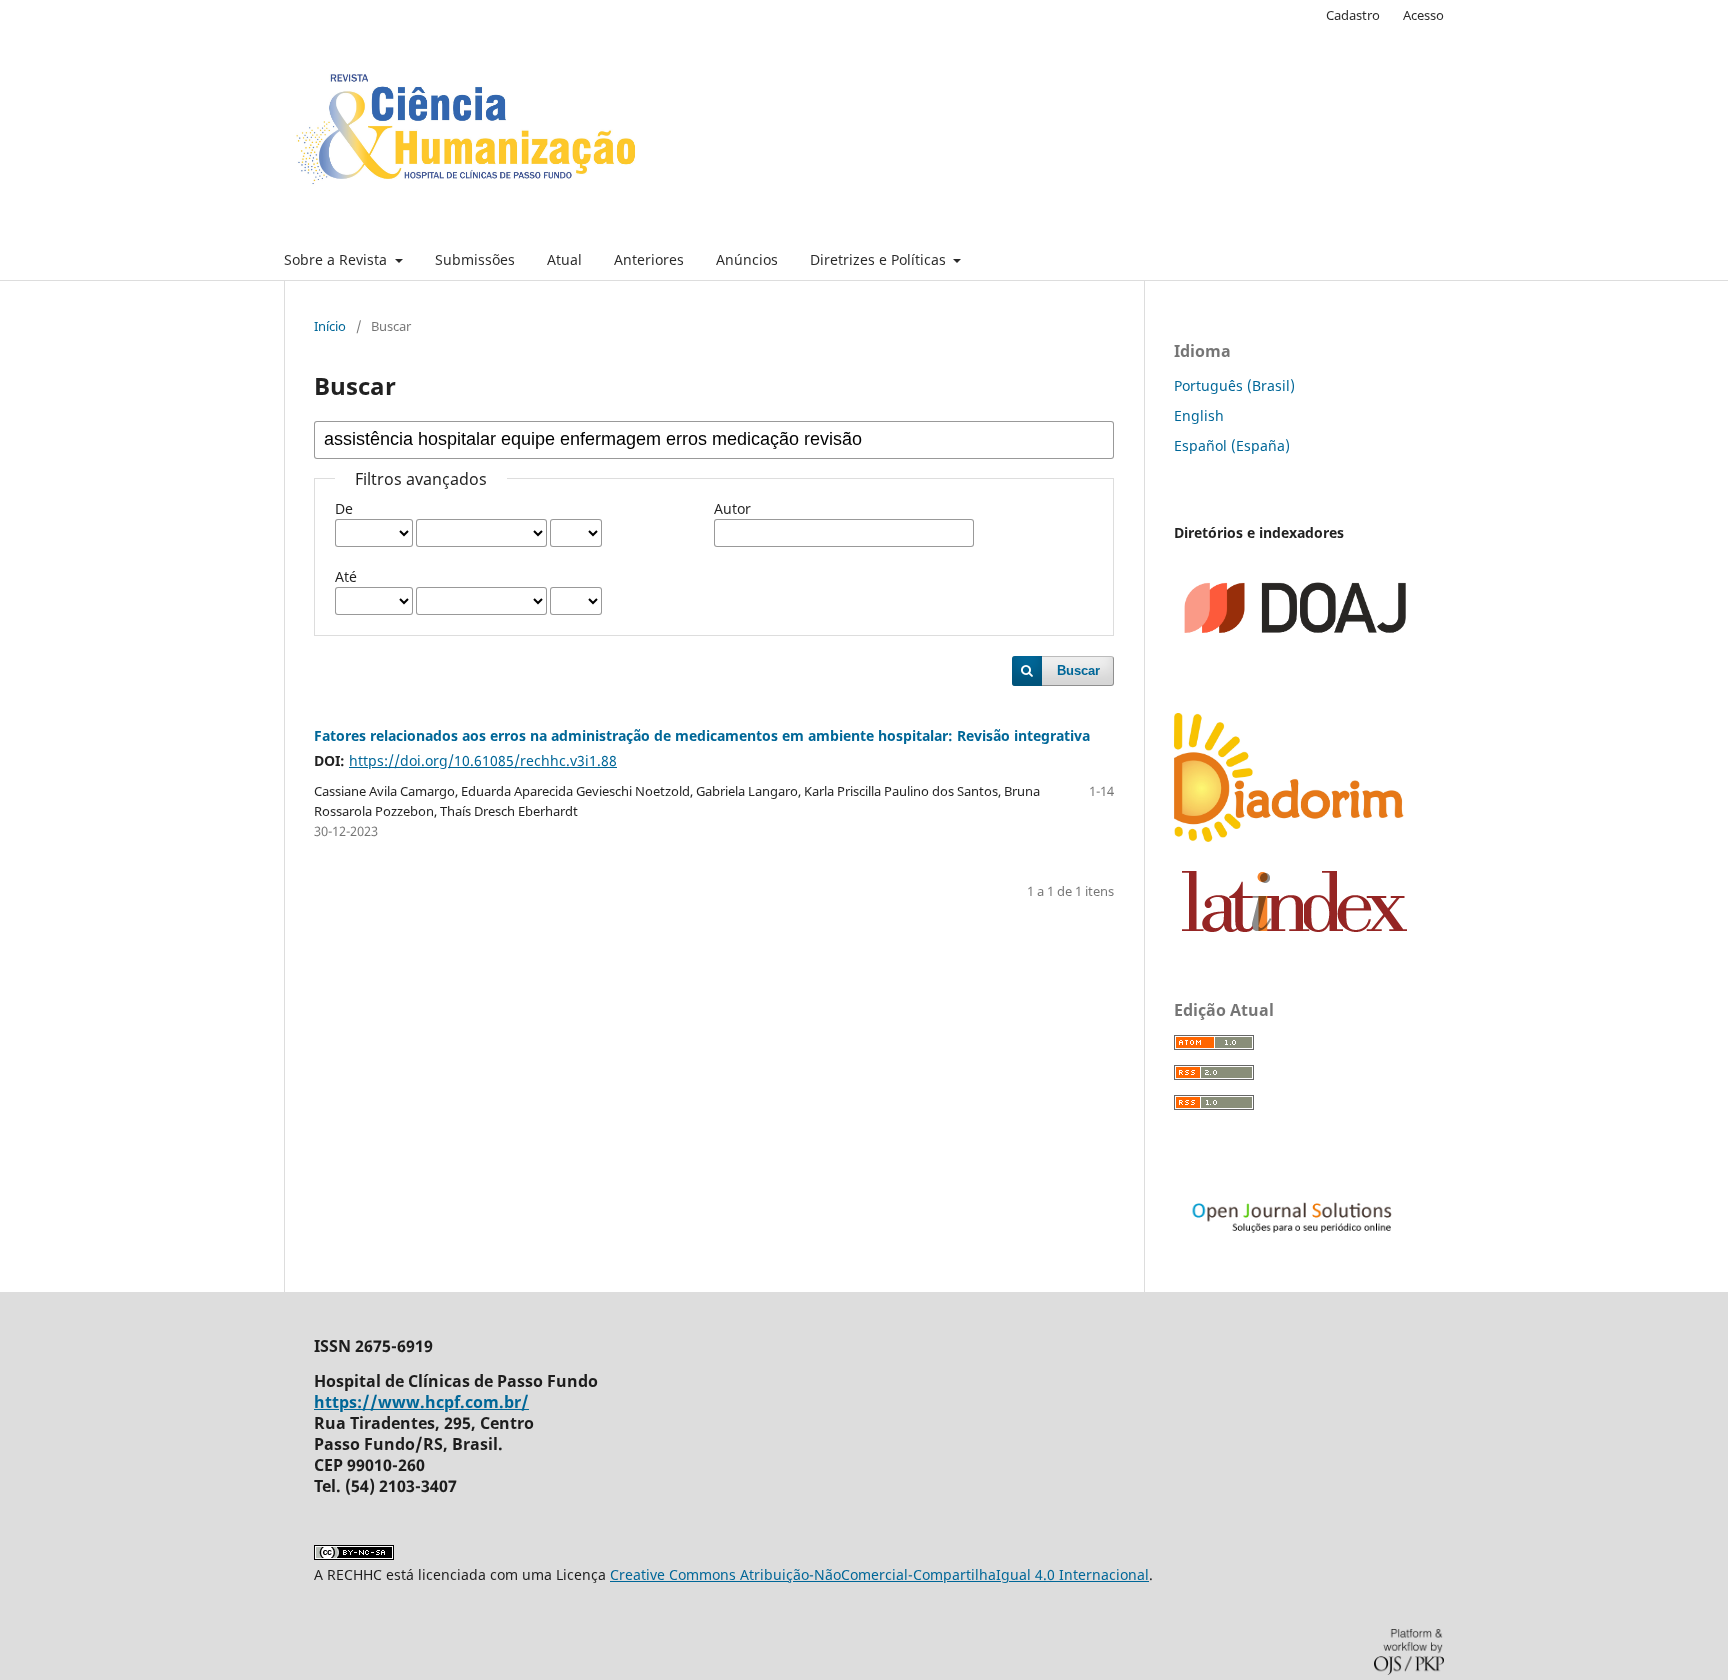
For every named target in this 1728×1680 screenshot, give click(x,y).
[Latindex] (1294, 926)
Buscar (1078, 670)
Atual (564, 259)
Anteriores (649, 259)
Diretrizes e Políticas (880, 259)
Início (330, 326)
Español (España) (1232, 445)
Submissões (475, 259)
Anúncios (747, 259)
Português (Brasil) (1234, 385)
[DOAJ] (1294, 685)
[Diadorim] (1294, 843)
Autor (732, 508)
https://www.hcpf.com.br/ (421, 1402)
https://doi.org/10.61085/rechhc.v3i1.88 (483, 760)
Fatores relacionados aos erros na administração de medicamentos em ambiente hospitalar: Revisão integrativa (702, 735)
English (1199, 415)
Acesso (1423, 15)
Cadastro (1353, 15)
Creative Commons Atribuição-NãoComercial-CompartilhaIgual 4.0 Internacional (879, 1574)
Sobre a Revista (337, 259)
